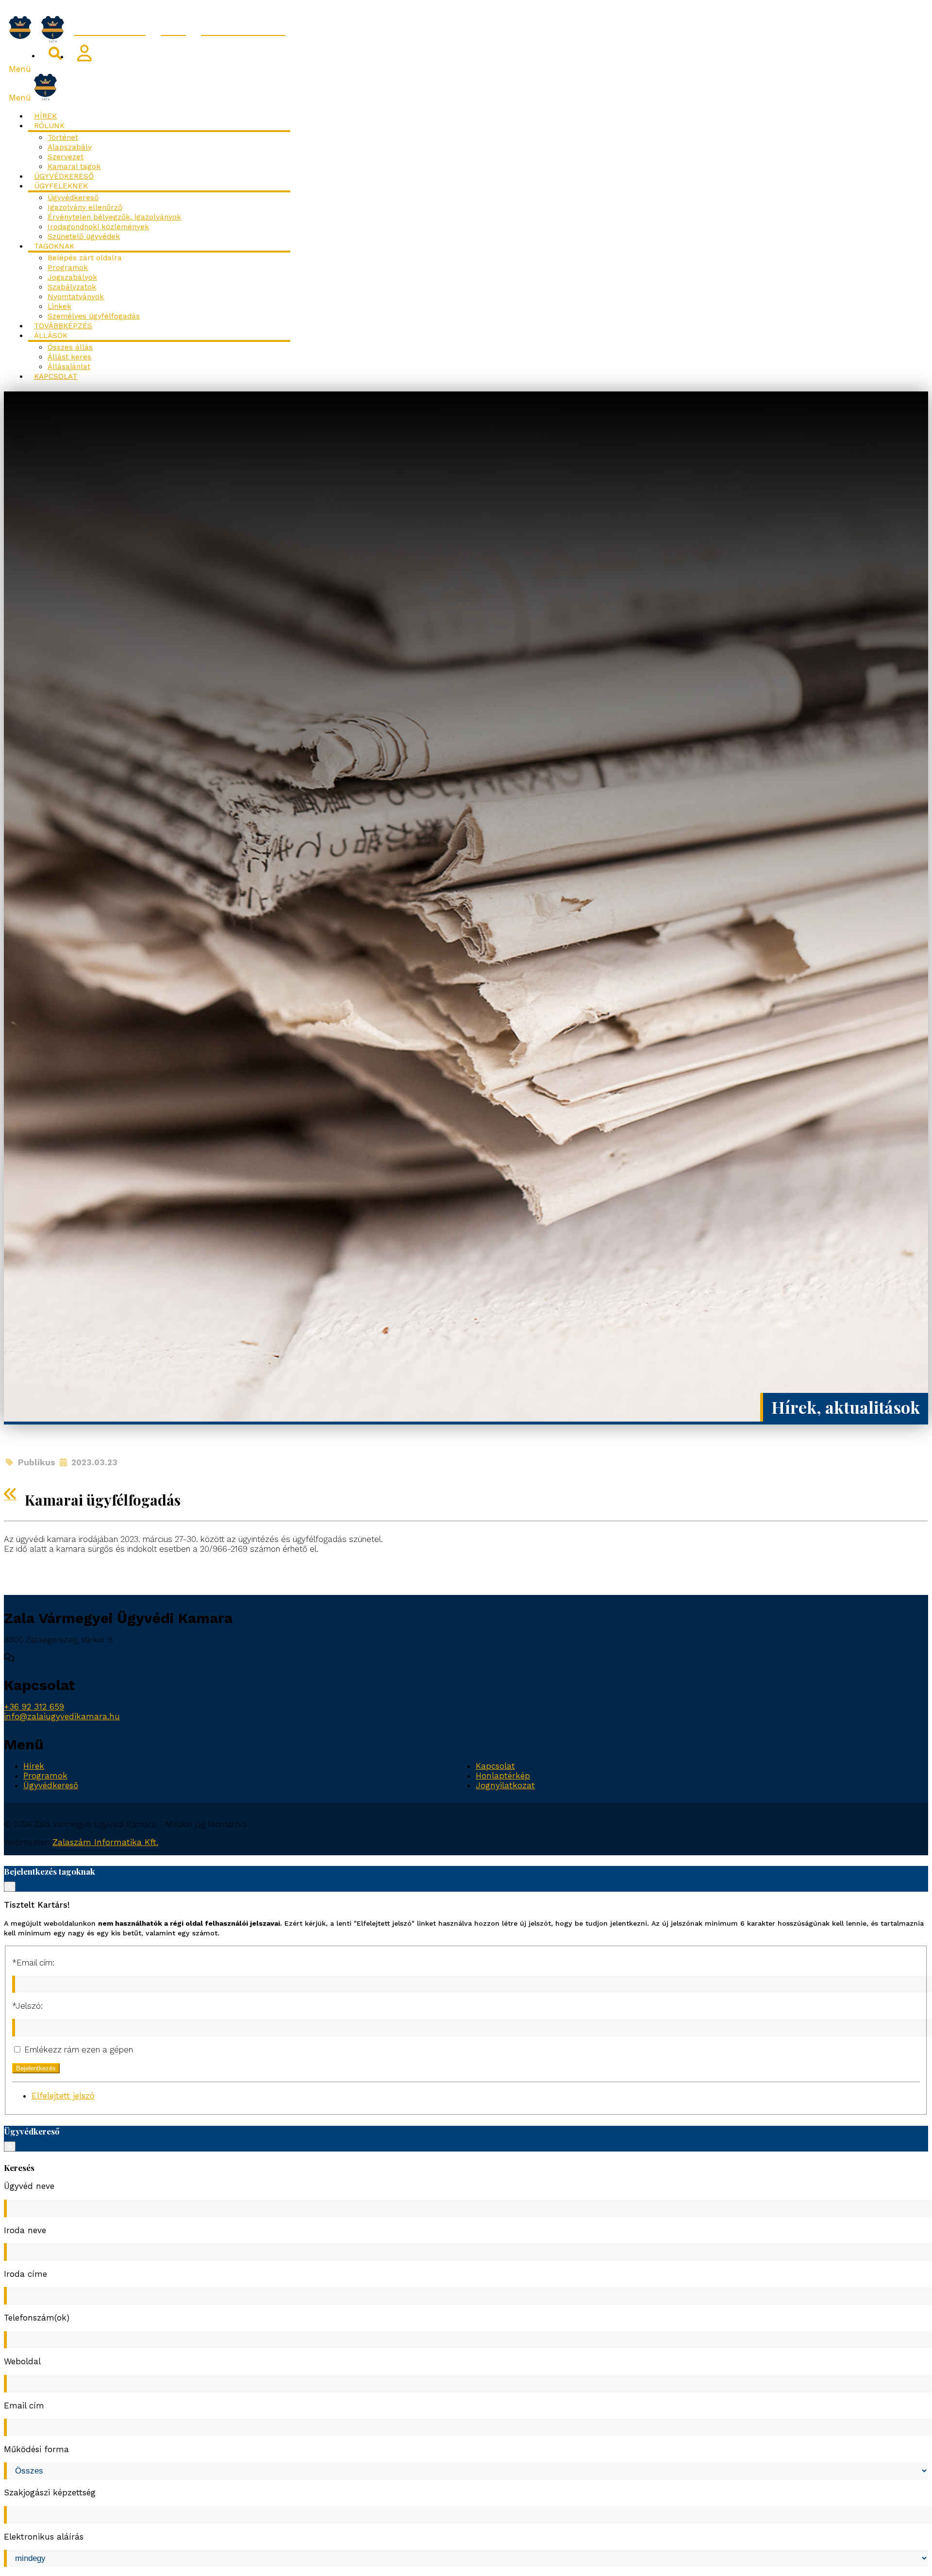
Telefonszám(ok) (37, 2318)
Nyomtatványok (76, 297)
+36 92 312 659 (34, 1707)
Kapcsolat (56, 376)
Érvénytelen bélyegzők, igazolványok (114, 217)
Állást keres (69, 357)
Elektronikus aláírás (44, 2537)
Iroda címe (25, 2274)
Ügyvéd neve (29, 2186)
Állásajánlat (69, 367)
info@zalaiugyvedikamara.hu (62, 1716)
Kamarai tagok (74, 167)
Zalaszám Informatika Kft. (105, 1842)
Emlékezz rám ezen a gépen (77, 2050)
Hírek (45, 116)
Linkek (59, 306)
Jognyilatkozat (505, 1785)
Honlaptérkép (503, 1776)
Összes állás (70, 347)
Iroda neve (25, 2230)
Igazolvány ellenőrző (85, 207)
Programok (68, 268)
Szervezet (66, 157)
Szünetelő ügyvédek (84, 237)
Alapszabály (70, 147)
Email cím (24, 2406)
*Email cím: (33, 1963)
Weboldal (22, 2361)
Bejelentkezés (36, 2068)
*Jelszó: (27, 2006)
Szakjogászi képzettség (50, 2492)
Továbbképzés (63, 326)
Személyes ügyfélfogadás (94, 316)
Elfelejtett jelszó (63, 2096)
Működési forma (36, 2449)
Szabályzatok (72, 287)
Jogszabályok (72, 277)
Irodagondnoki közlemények (98, 227)
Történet (63, 137)
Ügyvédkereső (64, 176)
